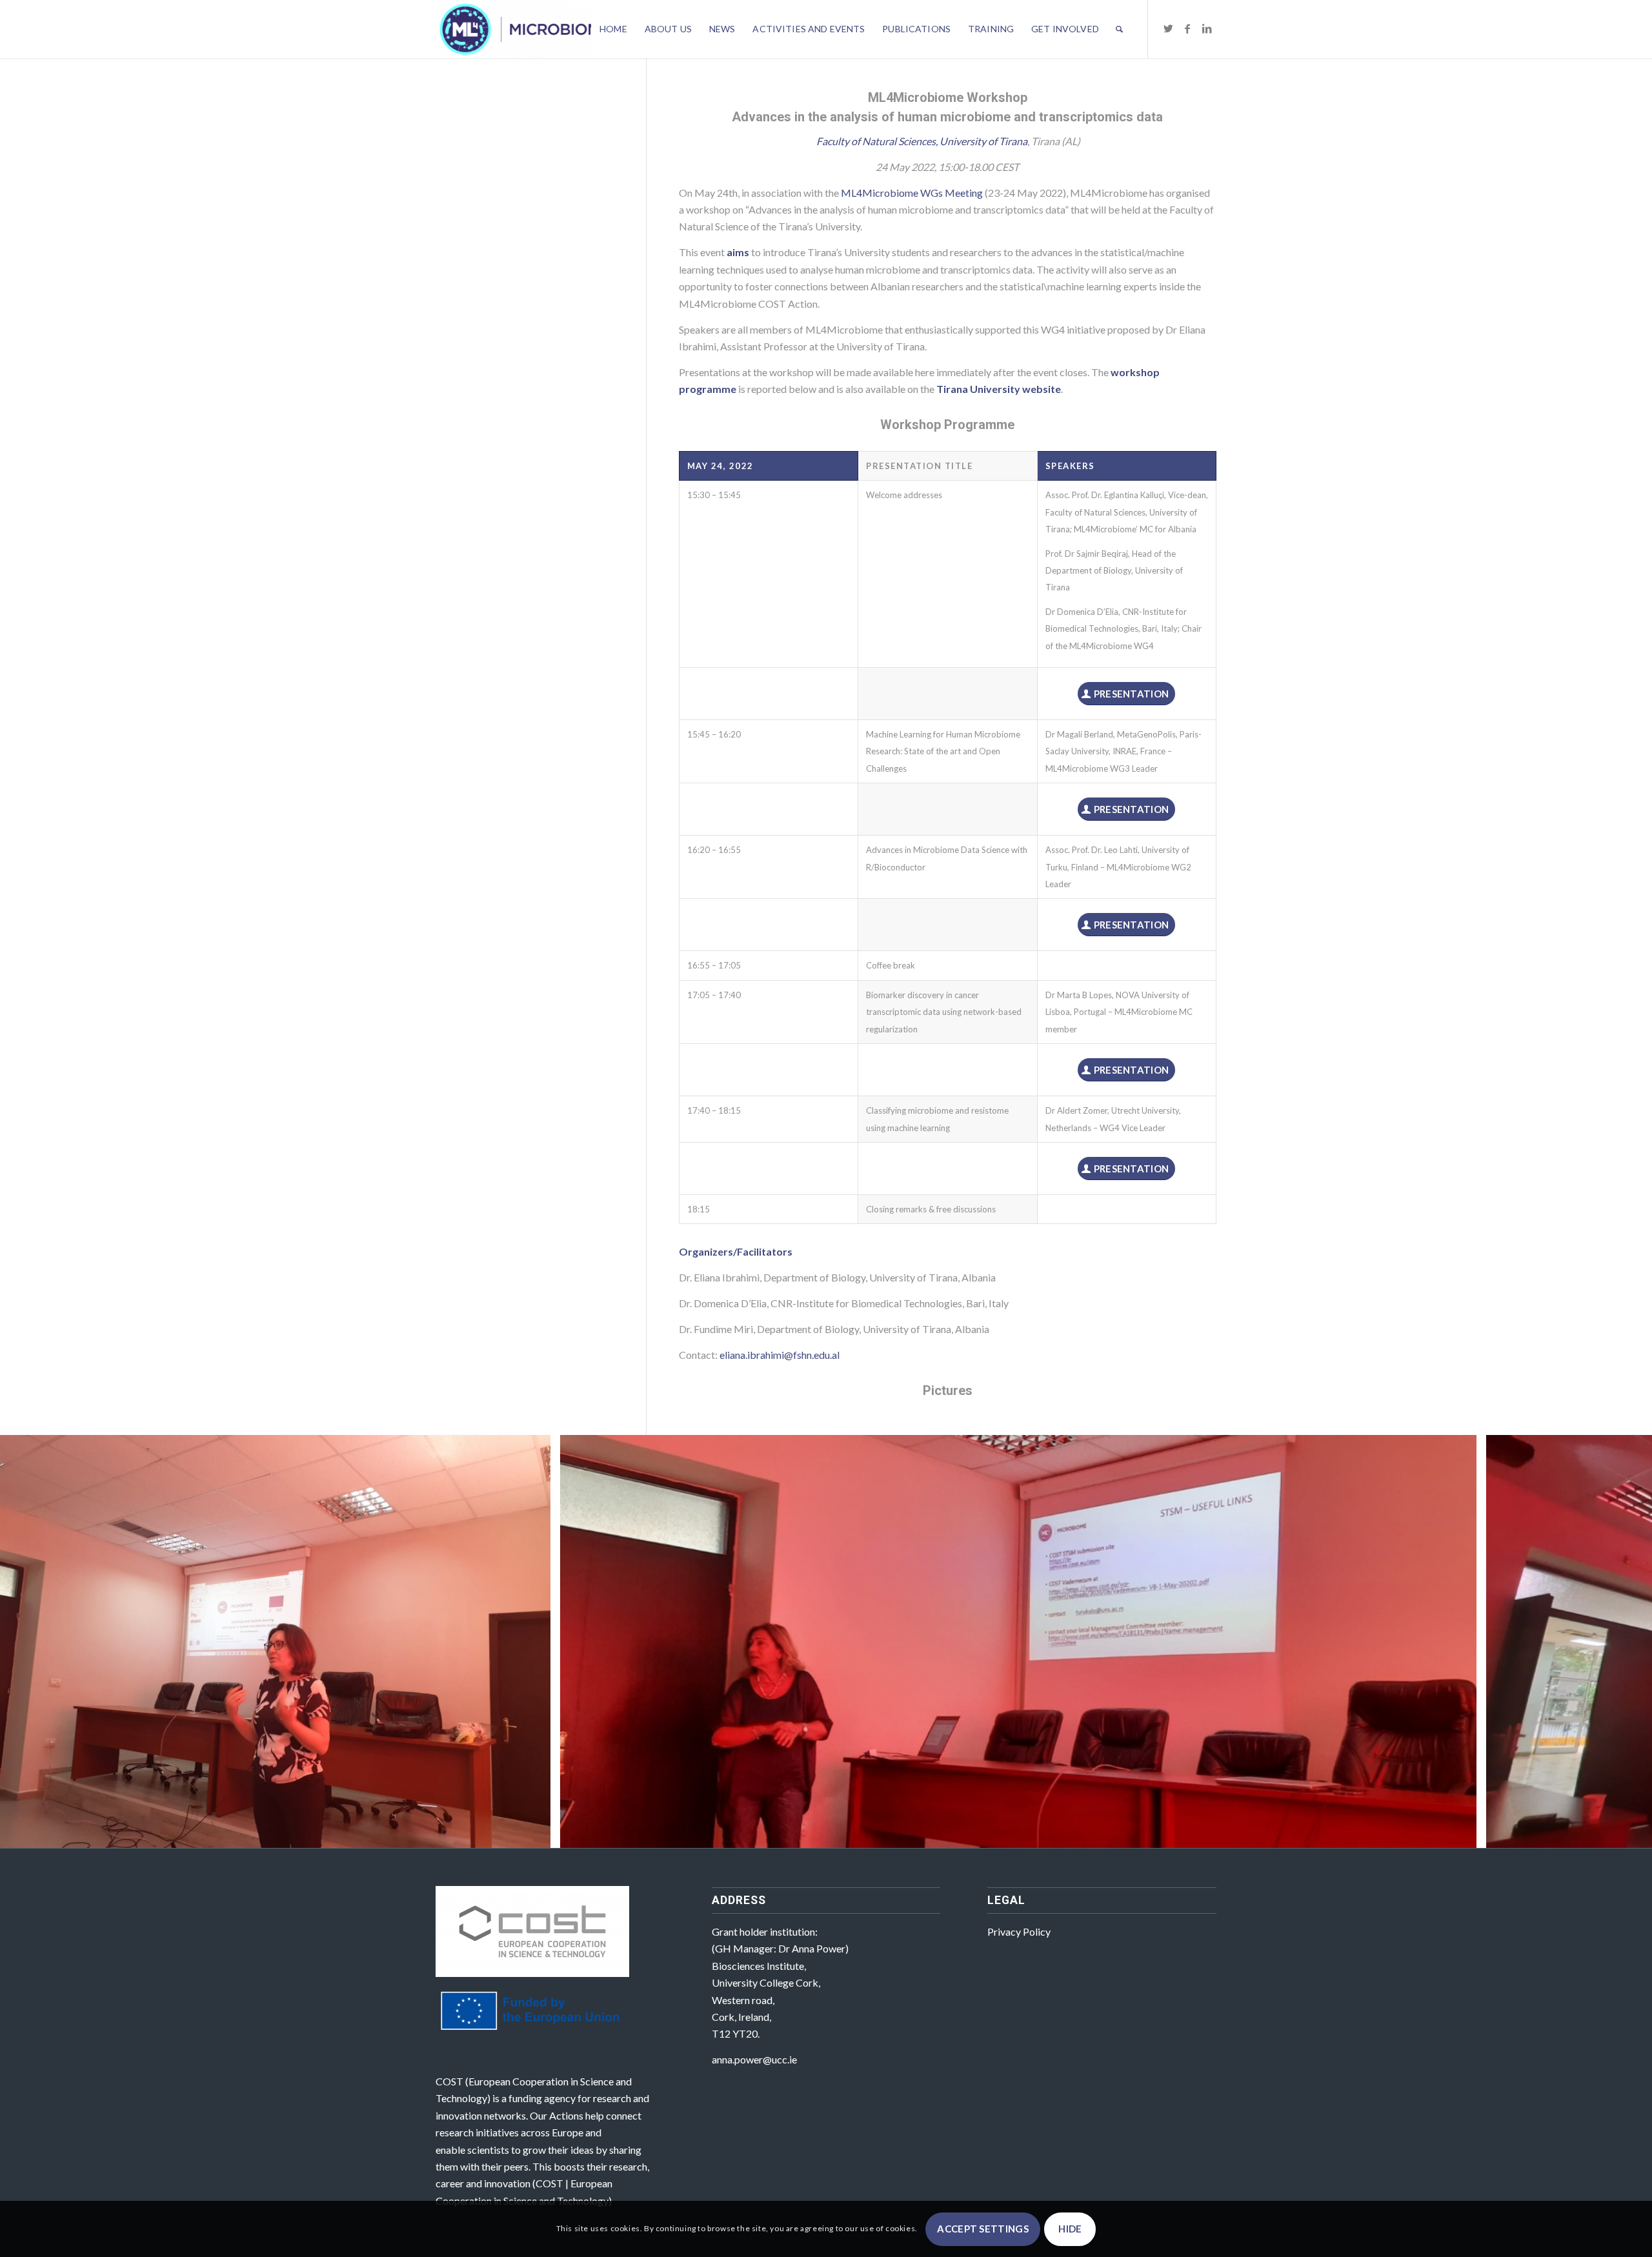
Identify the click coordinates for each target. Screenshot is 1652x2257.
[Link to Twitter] (1168, 28)
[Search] (1119, 29)
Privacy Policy (1019, 1931)
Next (1623, 1641)
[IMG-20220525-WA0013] (1462, 1834)
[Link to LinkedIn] (1207, 28)
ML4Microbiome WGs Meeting (912, 193)
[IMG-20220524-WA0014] (536, 1834)
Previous (29, 1641)
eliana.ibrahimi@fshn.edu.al (780, 1355)
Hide (1070, 2229)
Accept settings (983, 2229)
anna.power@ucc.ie (754, 2059)
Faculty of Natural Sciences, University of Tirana (922, 141)
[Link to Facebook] (1187, 28)
